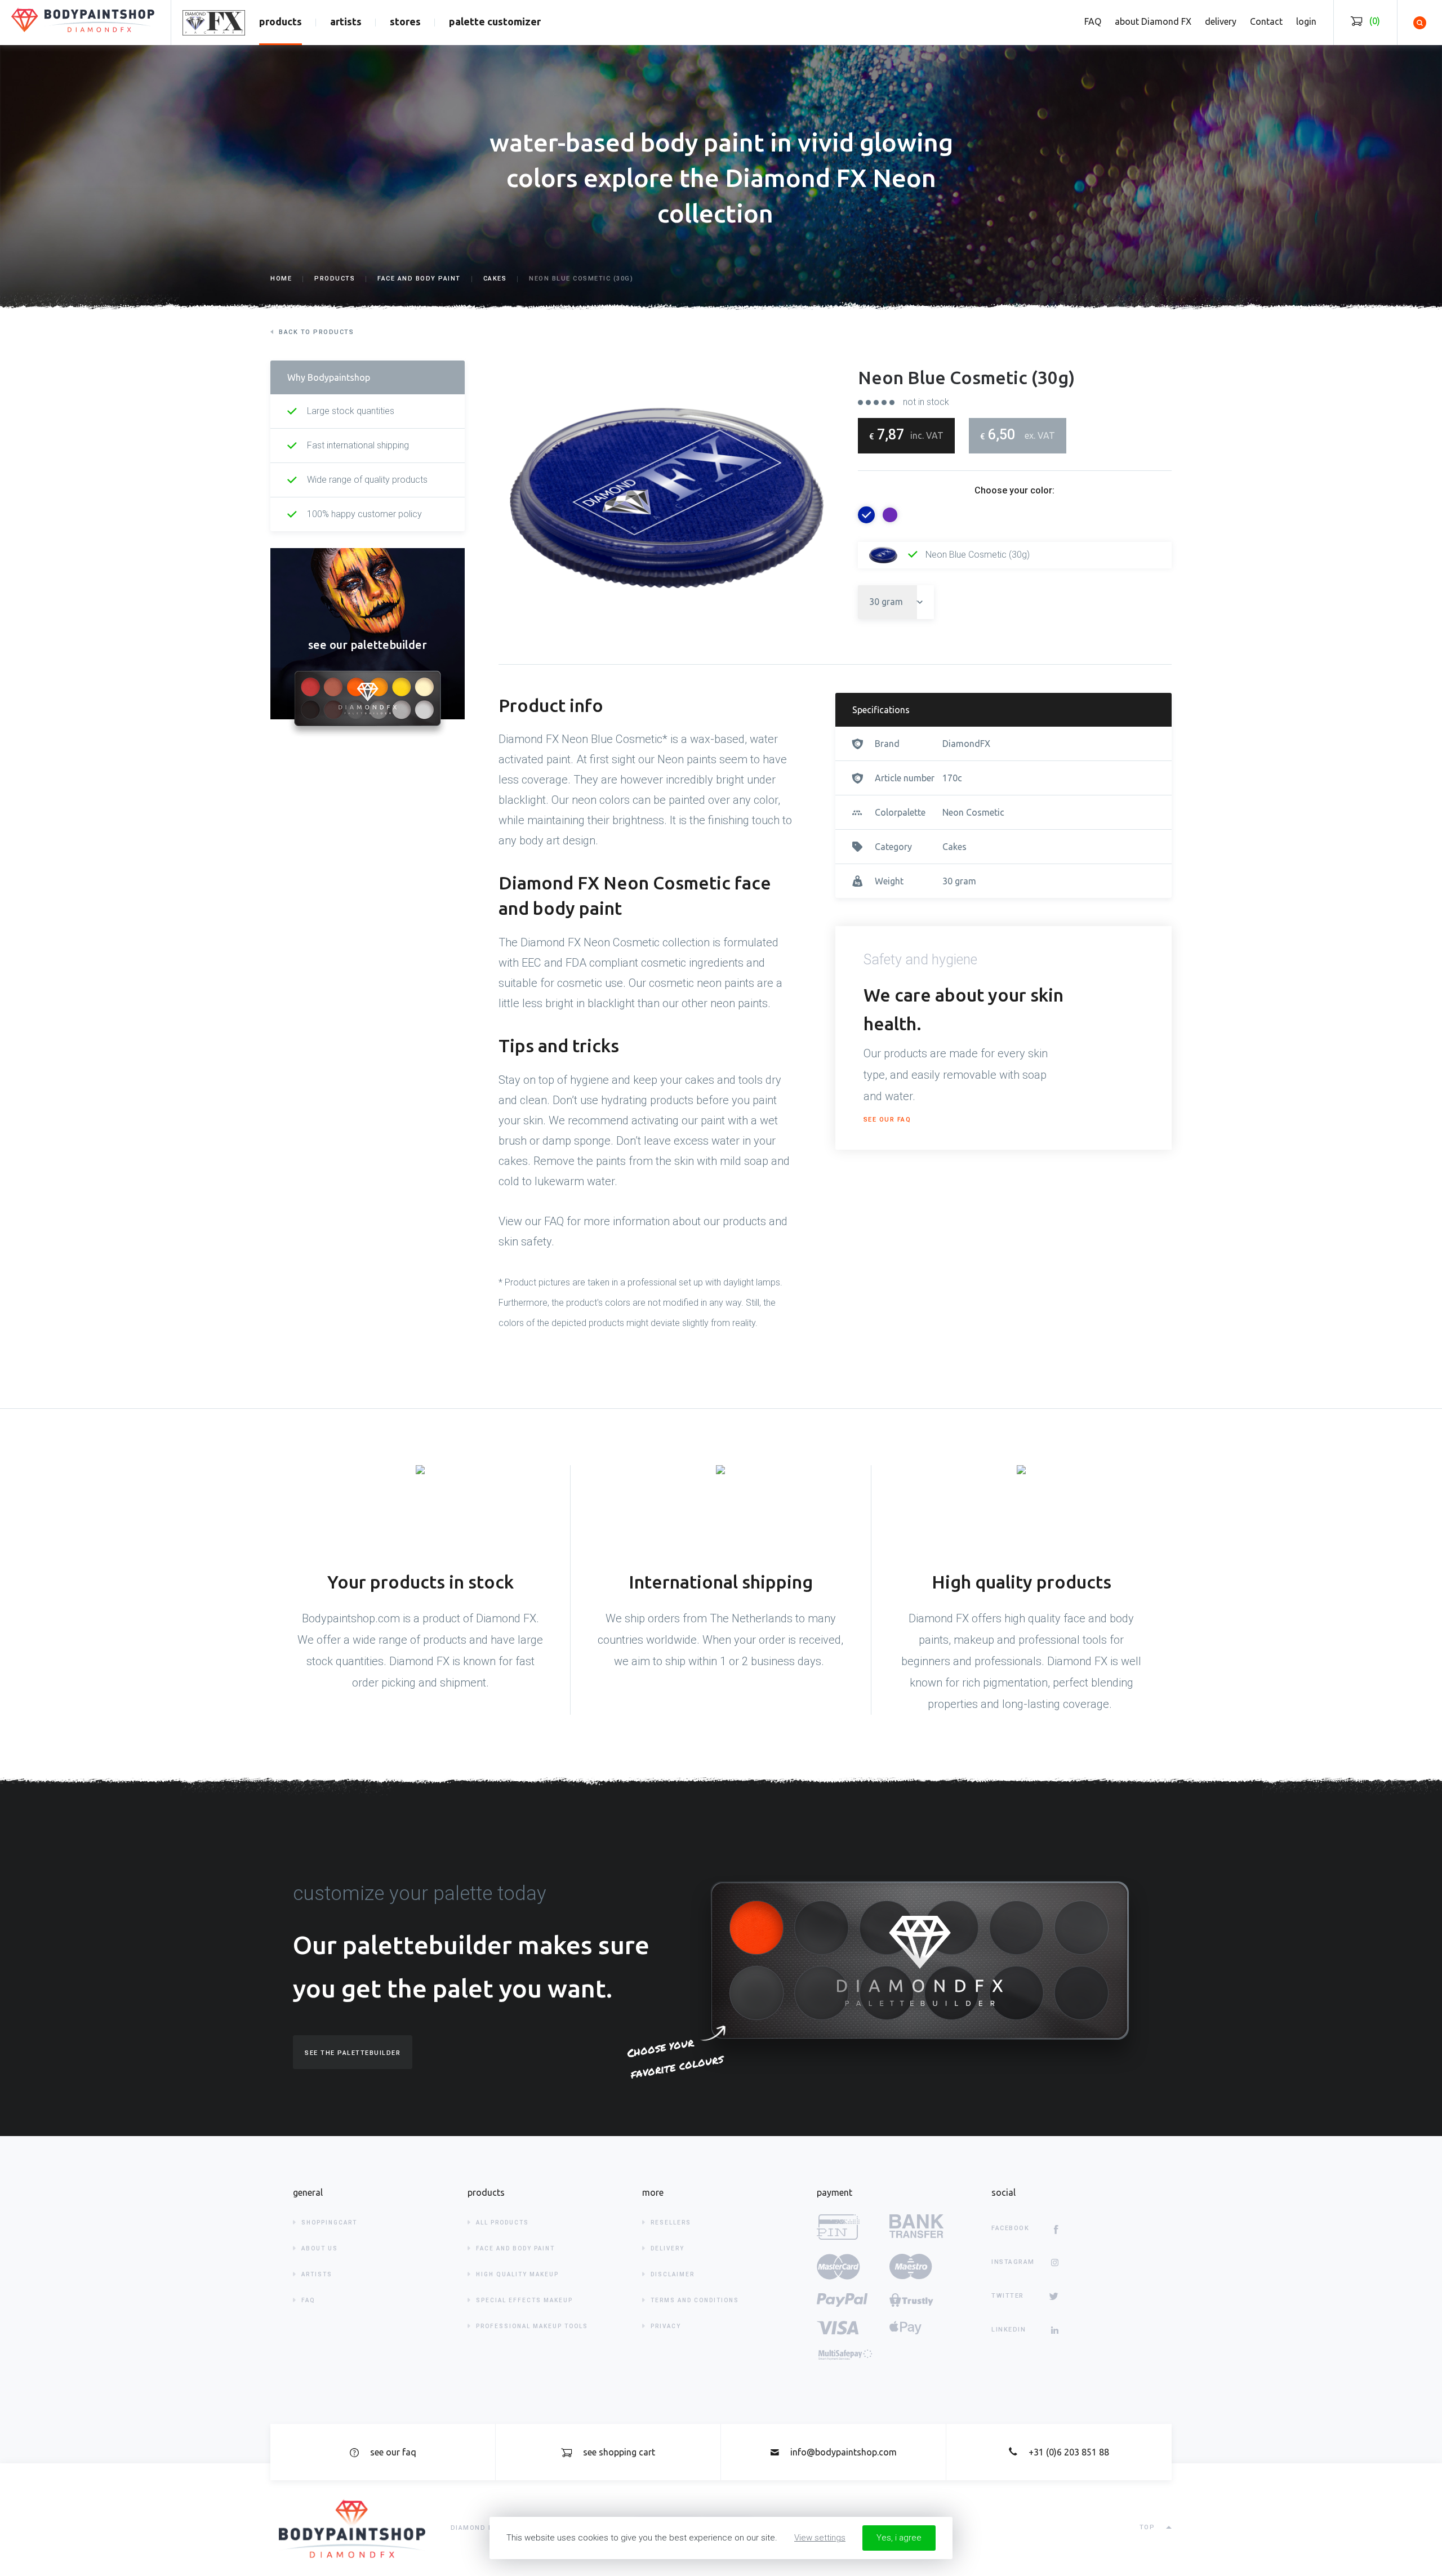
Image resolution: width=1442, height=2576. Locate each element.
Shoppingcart (329, 2223)
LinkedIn (1009, 2330)
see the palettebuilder (353, 2053)
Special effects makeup (524, 2300)
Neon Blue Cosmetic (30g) (976, 555)
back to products (316, 332)
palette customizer (495, 21)
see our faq (887, 1120)
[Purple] (890, 515)
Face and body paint (515, 2248)
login (1306, 21)
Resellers (671, 2223)
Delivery (667, 2248)
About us (320, 2248)
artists (346, 21)
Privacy (666, 2326)
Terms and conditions (695, 2300)
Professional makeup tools (532, 2326)
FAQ (1093, 21)
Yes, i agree (899, 2538)
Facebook (1010, 2228)
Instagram (1013, 2262)
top (1147, 2527)
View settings (820, 2538)
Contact (1266, 21)
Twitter (1008, 2296)
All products (502, 2223)
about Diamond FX (1153, 21)
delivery (1221, 21)
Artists (317, 2274)
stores (405, 21)
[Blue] (866, 515)
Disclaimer (673, 2274)
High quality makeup (517, 2274)
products (281, 21)
